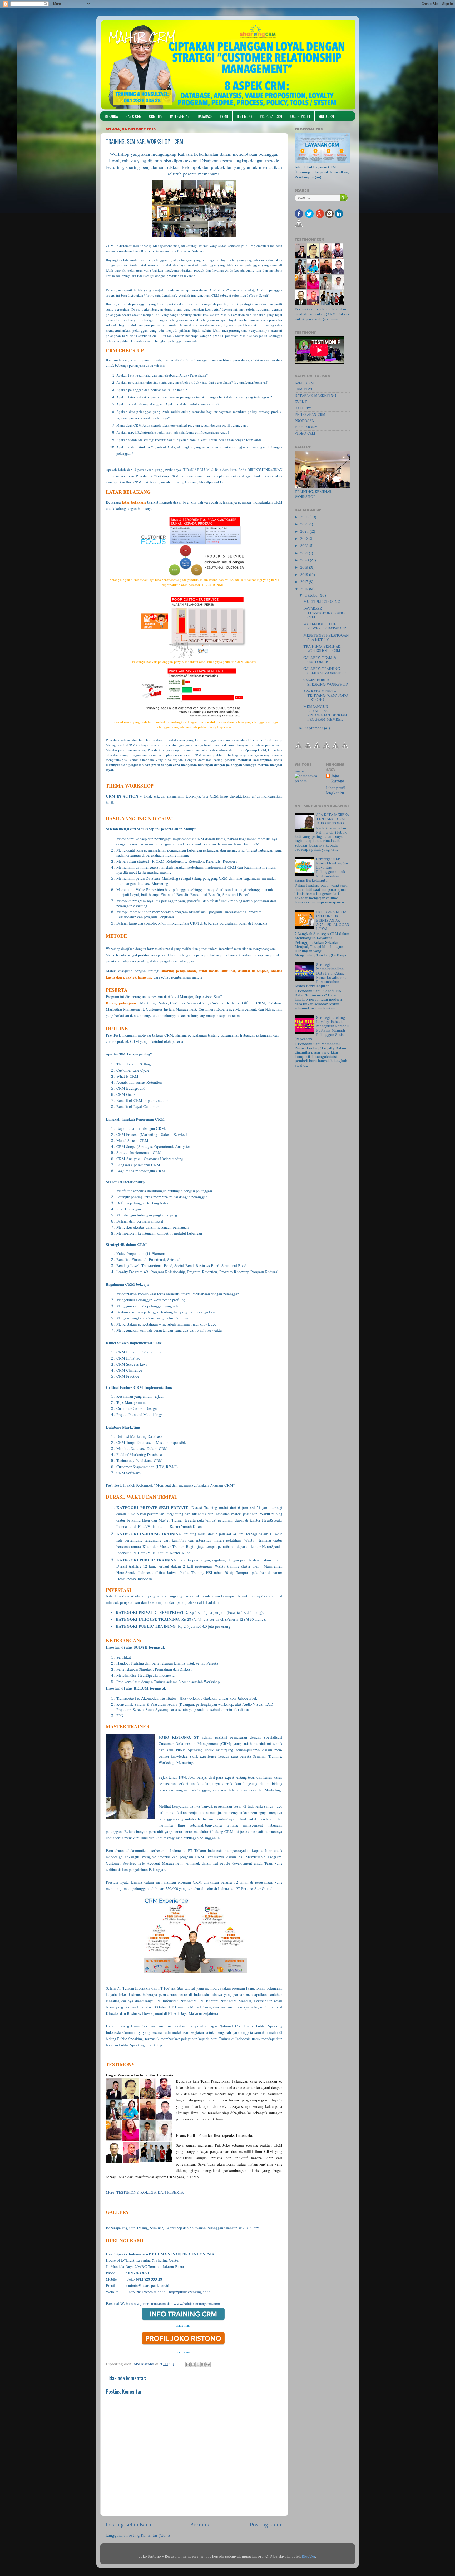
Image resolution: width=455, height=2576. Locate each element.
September (314, 728)
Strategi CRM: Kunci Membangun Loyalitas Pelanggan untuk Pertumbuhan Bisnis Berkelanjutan (321, 870)
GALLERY (303, 408)
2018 (305, 575)
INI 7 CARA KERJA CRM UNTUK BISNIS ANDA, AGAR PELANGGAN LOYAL (333, 920)
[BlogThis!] (193, 2364)
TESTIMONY (244, 116)
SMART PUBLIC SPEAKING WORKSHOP (326, 682)
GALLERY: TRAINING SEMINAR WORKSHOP (325, 671)
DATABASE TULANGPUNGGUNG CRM (324, 613)
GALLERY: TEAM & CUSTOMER (320, 660)
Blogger (308, 2556)
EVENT (224, 116)
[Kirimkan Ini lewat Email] (188, 2364)
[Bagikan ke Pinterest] (208, 2364)
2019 (305, 567)
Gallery (253, 2228)
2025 (305, 524)
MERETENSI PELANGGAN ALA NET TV (326, 637)
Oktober (312, 595)
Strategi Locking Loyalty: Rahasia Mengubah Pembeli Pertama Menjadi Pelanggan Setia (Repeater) (322, 1028)
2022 (305, 546)
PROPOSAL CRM (271, 116)
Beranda (201, 2525)
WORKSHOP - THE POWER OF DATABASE (325, 626)
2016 (305, 589)
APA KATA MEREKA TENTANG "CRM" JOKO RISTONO (326, 695)
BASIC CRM (133, 116)
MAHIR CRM (142, 37)
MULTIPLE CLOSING (322, 602)
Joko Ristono (338, 778)
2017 (305, 582)
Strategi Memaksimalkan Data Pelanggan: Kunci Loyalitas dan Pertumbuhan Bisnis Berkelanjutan (322, 975)
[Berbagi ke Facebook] (203, 2364)
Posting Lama (266, 2525)
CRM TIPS (156, 116)
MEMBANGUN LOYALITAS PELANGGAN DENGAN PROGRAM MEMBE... (325, 713)
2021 (305, 553)
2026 (305, 517)
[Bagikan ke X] (198, 2364)
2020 (305, 560)
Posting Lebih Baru (128, 2525)
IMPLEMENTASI (180, 116)
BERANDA (111, 116)
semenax (299, 771)
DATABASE (205, 116)
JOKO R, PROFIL (300, 116)
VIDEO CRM (326, 116)
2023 (305, 539)
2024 (305, 531)
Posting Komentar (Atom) (148, 2535)
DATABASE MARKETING (315, 395)
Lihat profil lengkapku (336, 790)
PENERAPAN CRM (310, 414)
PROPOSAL (304, 421)
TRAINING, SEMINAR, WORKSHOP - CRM (322, 648)
